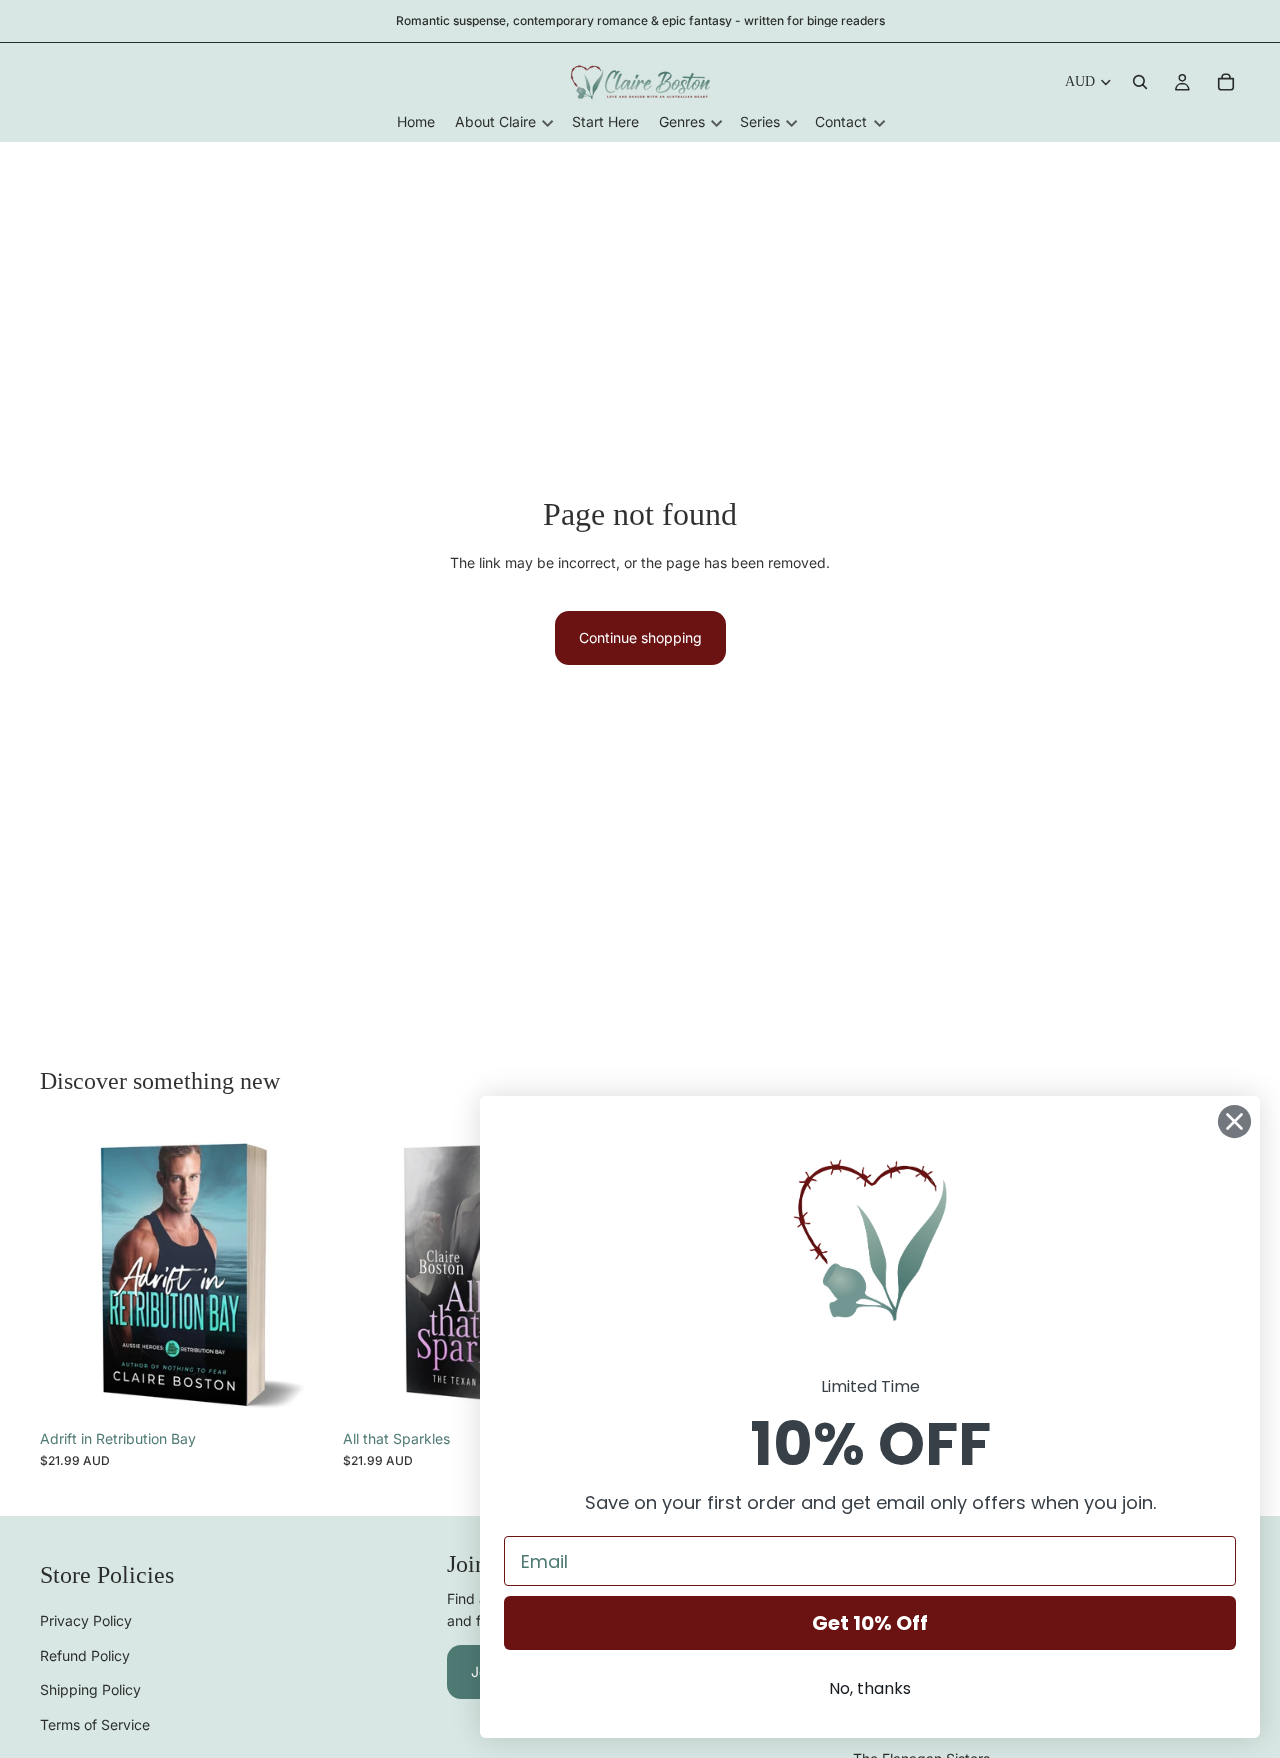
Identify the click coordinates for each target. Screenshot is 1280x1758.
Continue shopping (640, 637)
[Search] (1140, 82)
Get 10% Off (870, 1623)
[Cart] (1226, 82)
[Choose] (300, 1389)
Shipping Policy (90, 1690)
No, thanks (870, 1688)
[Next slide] (301, 1274)
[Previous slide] (70, 1274)
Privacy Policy (86, 1621)
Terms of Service (95, 1724)
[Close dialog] (1234, 1121)
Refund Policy (85, 1655)
